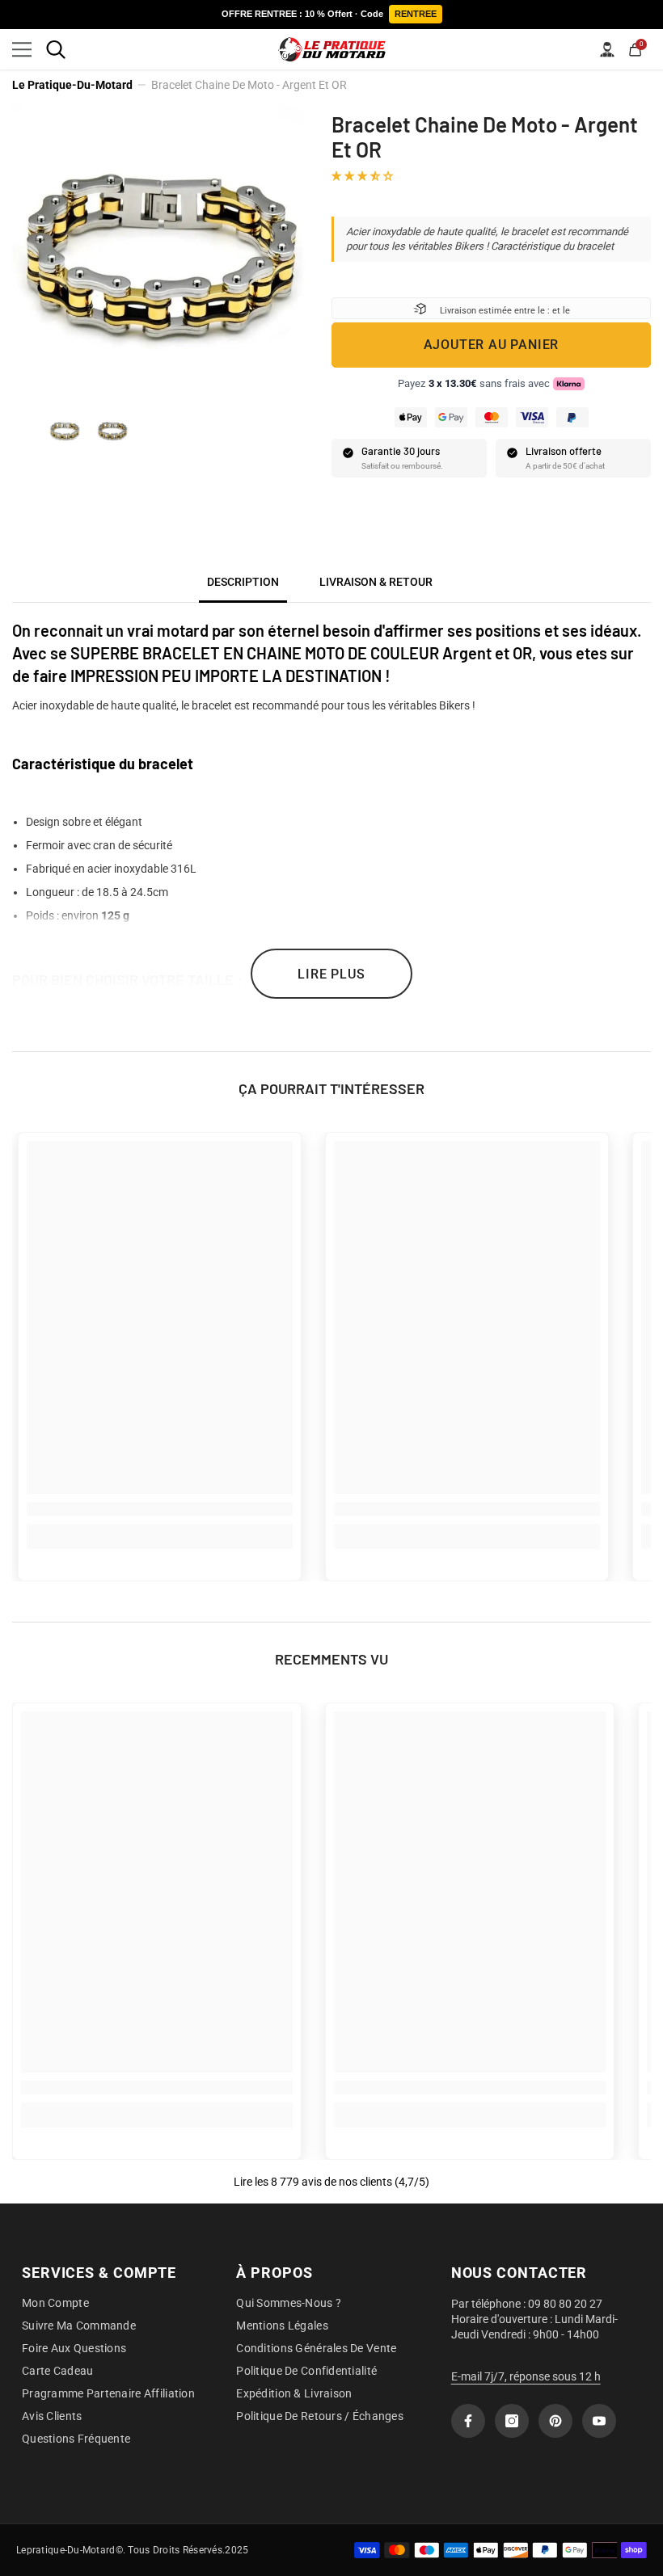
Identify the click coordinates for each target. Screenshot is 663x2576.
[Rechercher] (56, 49)
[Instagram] (512, 2421)
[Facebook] (468, 2421)
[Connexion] (607, 49)
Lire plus (331, 974)
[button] (363, 175)
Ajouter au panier (492, 345)
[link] (160, 1509)
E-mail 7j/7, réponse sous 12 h (526, 2376)
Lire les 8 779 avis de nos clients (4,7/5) (331, 2182)
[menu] (22, 49)
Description (243, 582)
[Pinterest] (555, 2421)
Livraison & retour (376, 582)
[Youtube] (599, 2421)
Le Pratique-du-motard (72, 85)
